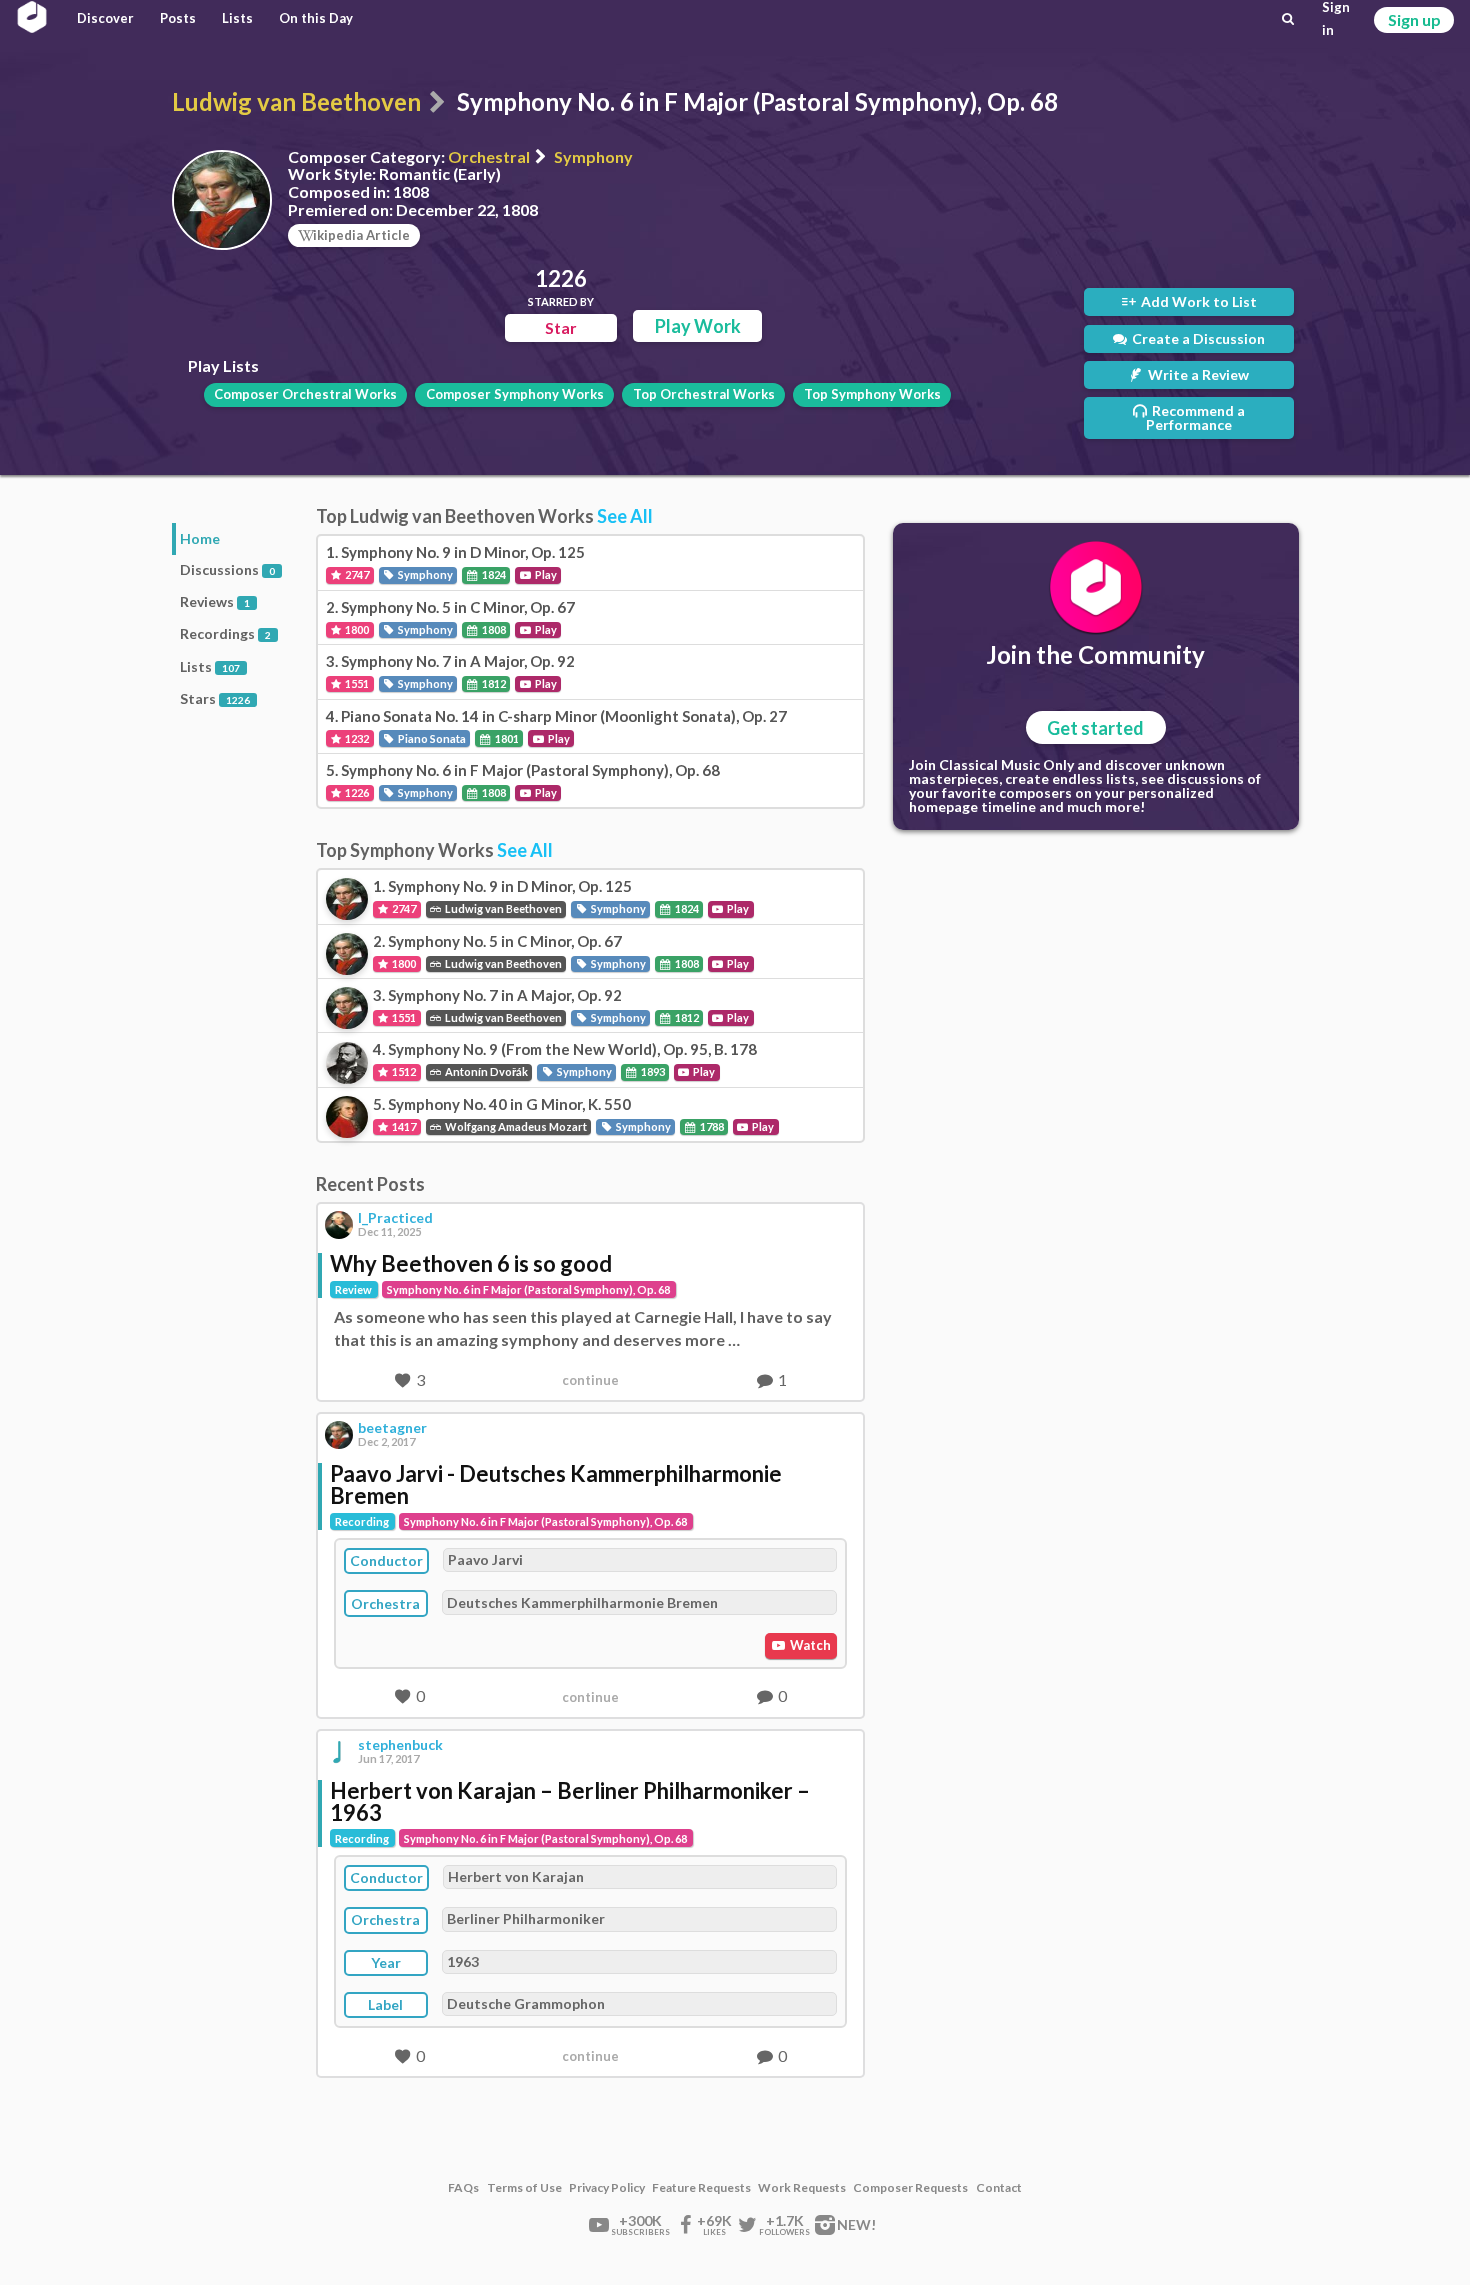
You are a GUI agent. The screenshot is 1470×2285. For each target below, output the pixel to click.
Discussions (227, 569)
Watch (809, 1645)
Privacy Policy (607, 2188)
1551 (356, 683)
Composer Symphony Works (515, 394)
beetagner (392, 1428)
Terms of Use (524, 2188)
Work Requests (802, 2188)
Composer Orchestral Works (305, 394)
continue (590, 1380)
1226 (356, 792)
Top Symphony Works (872, 394)
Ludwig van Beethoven (296, 101)
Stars (215, 698)
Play (545, 574)
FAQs (463, 2188)
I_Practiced (395, 1218)
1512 (403, 1071)
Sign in (1336, 19)
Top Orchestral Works (704, 394)
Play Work (698, 326)
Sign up (1414, 19)
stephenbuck (400, 1745)
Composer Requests (910, 2188)
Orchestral (489, 156)
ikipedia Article (361, 235)
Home (200, 538)
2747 (356, 574)
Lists (237, 18)
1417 (403, 1126)
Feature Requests (701, 2188)
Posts (178, 18)
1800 (356, 629)
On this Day (316, 18)
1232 (356, 738)
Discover (105, 18)
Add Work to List (1197, 301)
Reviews (215, 601)
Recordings (225, 633)
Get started (1095, 728)
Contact (999, 2188)
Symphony (593, 156)
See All (625, 516)
